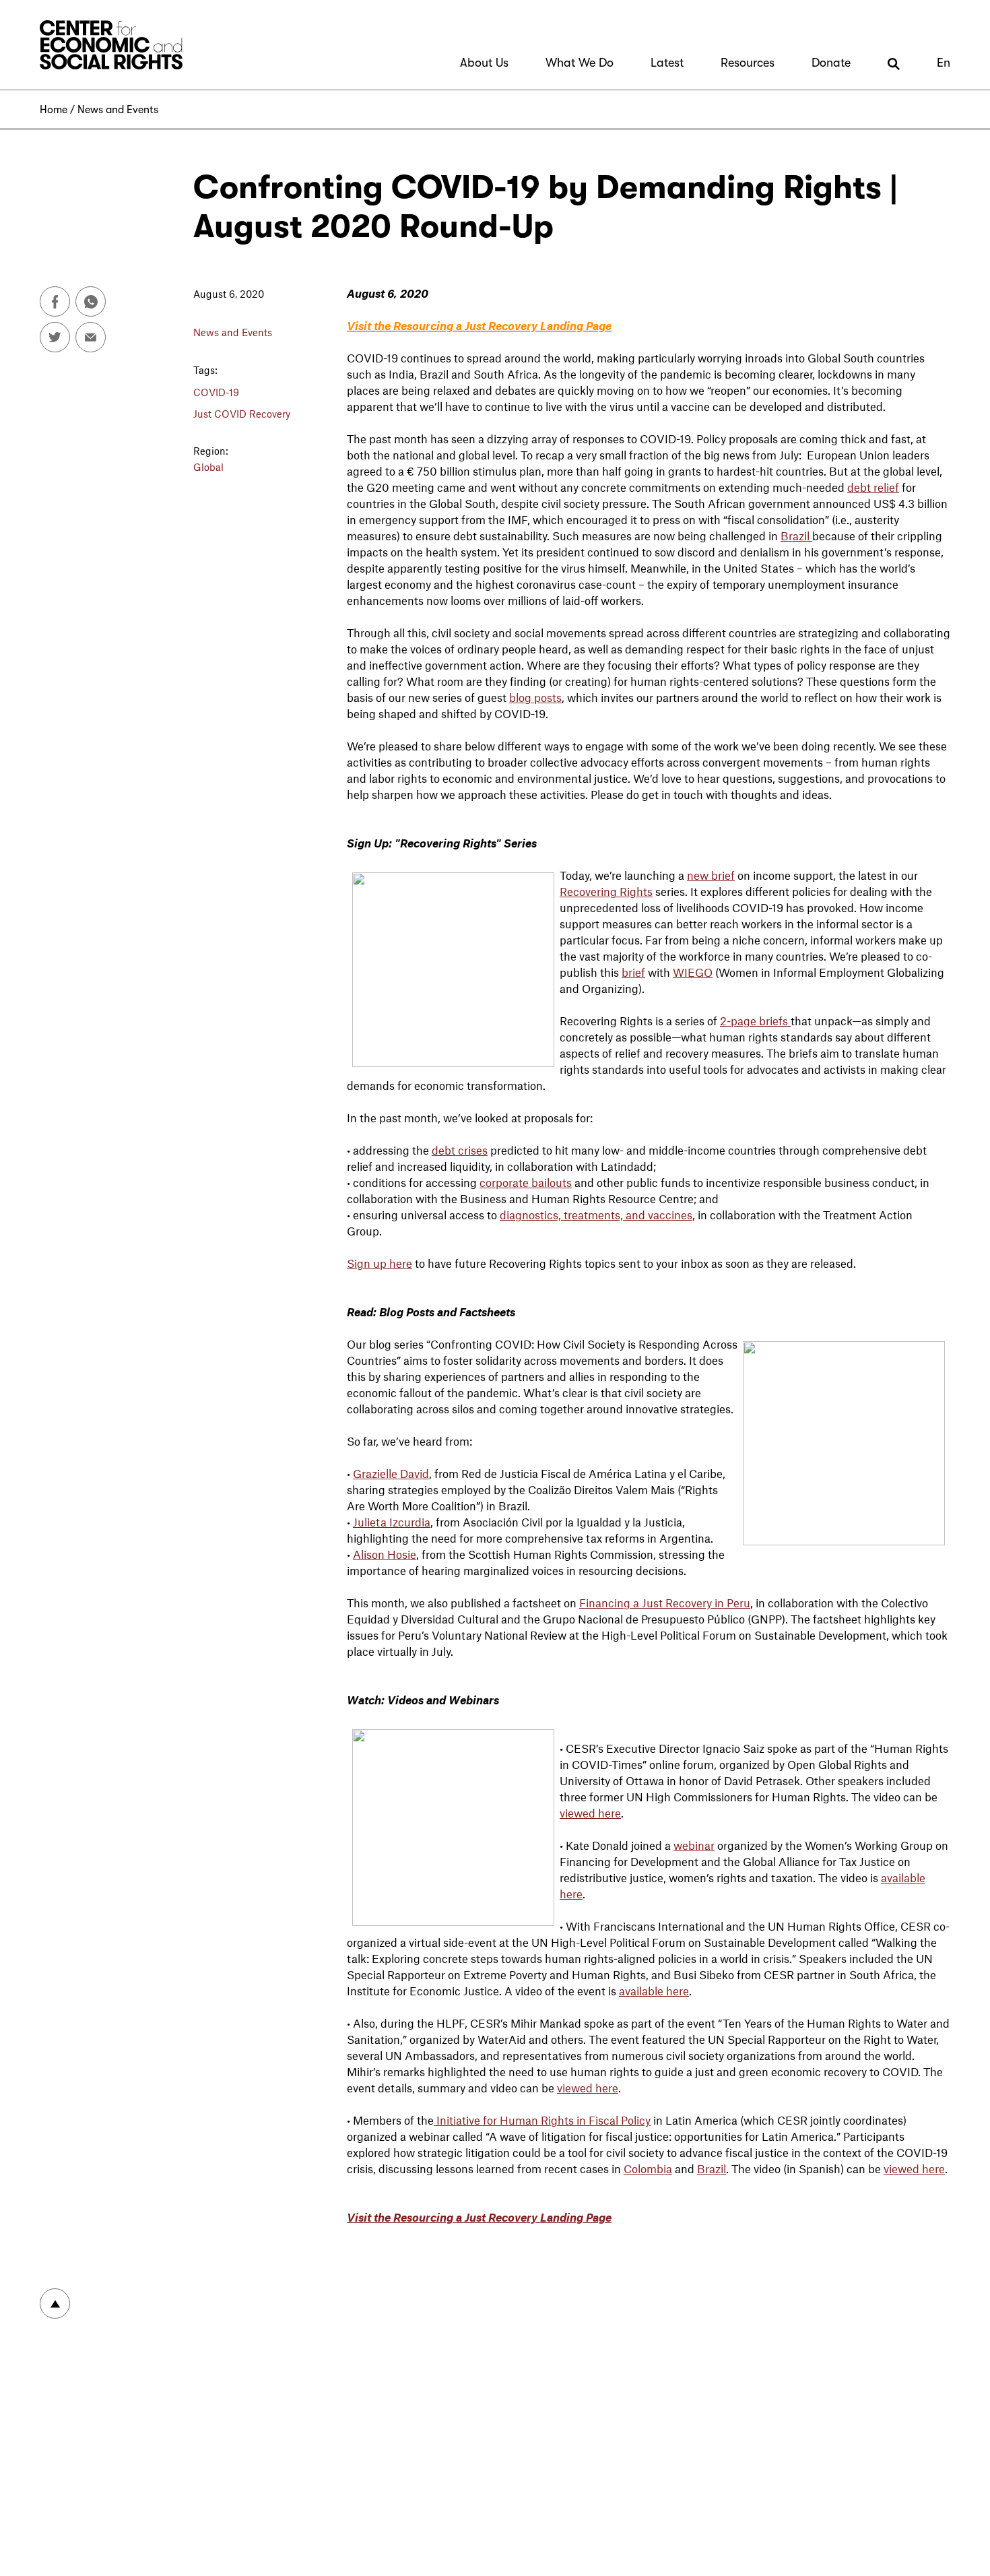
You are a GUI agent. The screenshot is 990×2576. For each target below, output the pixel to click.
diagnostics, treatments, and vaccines (596, 1215)
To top (55, 2304)
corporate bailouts (526, 1182)
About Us (484, 63)
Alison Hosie (385, 1554)
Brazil (796, 536)
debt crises (460, 1150)
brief (633, 972)
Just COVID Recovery (242, 414)
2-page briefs (755, 1021)
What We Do (580, 63)
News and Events (118, 110)
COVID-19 (216, 392)
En (944, 63)
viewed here (590, 1813)
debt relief (873, 487)
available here (654, 1991)
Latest (667, 63)
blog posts (535, 697)
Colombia (648, 2168)
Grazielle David (391, 1473)
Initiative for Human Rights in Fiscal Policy (542, 2120)
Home (54, 110)
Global (208, 467)
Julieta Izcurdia (392, 1522)
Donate (831, 63)
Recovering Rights (606, 891)
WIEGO (693, 972)
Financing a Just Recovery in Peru (665, 1603)
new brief (711, 875)
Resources (748, 63)
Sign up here (379, 1263)
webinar (694, 1845)
